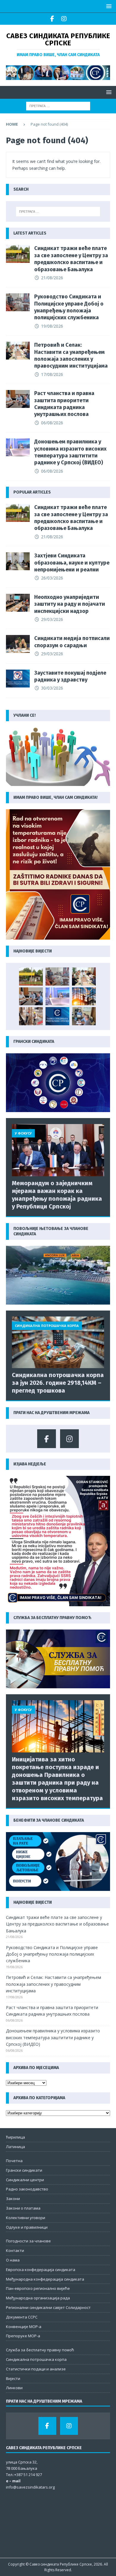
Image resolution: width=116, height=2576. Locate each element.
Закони (13, 2199)
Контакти (15, 2250)
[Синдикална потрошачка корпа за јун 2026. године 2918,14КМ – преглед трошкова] (58, 1342)
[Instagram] (64, 19)
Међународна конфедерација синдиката (45, 2279)
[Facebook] (52, 19)
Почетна (14, 2161)
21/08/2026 (52, 278)
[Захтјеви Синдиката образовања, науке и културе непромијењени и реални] (18, 561)
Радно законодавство (27, 2189)
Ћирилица (15, 2137)
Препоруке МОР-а (23, 2336)
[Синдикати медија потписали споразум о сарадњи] (18, 644)
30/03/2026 (52, 688)
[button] (108, 6)
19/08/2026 (52, 326)
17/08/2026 (52, 374)
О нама (13, 2260)
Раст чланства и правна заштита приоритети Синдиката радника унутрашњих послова (64, 404)
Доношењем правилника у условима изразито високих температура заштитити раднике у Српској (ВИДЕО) (70, 452)
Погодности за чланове (28, 2241)
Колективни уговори (26, 2218)
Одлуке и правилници (27, 2227)
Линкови (14, 2388)
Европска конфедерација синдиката (41, 2270)
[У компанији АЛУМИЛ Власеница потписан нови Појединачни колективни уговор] (84, 1016)
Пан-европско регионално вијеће (38, 2288)
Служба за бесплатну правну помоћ (40, 2350)
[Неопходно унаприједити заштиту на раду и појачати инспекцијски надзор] (18, 603)
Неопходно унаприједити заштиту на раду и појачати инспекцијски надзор (70, 604)
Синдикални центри (25, 2180)
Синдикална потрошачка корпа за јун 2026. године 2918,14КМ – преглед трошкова (58, 1383)
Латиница (15, 2147)
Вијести (13, 2378)
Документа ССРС (22, 2317)
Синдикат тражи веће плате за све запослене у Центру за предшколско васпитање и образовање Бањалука (71, 259)
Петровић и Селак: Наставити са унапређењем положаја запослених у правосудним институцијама (71, 355)
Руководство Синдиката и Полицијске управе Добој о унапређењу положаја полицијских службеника (69, 307)
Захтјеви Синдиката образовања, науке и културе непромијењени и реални (72, 563)
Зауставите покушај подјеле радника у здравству (70, 676)
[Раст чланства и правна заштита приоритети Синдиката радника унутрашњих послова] (18, 399)
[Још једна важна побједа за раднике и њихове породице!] (57, 1016)
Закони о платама (23, 2208)
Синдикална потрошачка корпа (36, 2359)
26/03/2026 (52, 578)
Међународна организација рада (38, 2298)
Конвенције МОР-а (24, 2327)
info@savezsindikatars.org (30, 2487)
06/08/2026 (52, 423)
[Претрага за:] (58, 105)
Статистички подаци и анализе (36, 2369)
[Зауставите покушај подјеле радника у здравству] (18, 679)
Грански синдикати (24, 2170)
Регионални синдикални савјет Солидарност (48, 2307)
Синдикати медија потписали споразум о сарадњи (72, 642)
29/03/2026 (52, 619)
